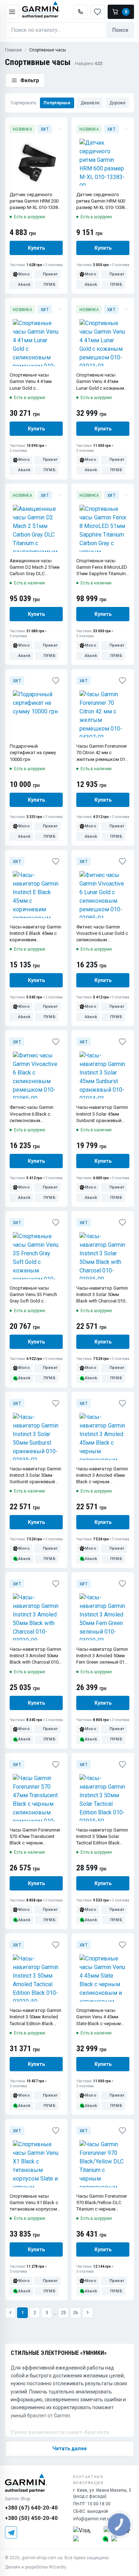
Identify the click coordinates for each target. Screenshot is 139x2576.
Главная (13, 50)
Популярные (57, 103)
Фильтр (30, 80)
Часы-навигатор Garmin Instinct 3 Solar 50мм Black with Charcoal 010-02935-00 (102, 1295)
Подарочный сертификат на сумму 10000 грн (33, 753)
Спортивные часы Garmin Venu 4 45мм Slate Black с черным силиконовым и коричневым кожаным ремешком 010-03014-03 (102, 2017)
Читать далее (69, 2448)
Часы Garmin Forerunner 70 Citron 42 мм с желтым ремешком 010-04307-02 (103, 753)
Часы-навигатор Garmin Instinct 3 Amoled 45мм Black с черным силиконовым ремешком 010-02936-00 (102, 1476)
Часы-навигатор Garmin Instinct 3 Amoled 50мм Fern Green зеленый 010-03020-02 (102, 1656)
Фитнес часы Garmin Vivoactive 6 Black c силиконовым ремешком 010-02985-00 (36, 1114)
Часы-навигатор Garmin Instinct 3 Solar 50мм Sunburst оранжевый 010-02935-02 (35, 1476)
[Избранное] (60, 129)
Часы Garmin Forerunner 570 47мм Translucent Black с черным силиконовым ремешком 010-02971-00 (36, 1837)
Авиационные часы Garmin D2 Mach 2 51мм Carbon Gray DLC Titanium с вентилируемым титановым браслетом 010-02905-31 (35, 568)
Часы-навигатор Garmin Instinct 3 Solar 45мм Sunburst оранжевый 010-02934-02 (102, 1114)
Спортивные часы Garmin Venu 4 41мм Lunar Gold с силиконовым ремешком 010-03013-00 (36, 382)
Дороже (117, 103)
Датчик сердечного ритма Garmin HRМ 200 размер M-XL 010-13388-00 (36, 201)
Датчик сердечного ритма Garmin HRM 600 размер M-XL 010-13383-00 (102, 201)
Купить (36, 248)
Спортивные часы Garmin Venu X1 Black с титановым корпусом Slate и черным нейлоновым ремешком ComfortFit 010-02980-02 (36, 2203)
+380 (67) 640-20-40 (31, 2508)
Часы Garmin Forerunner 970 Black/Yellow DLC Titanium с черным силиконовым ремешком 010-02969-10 (102, 2203)
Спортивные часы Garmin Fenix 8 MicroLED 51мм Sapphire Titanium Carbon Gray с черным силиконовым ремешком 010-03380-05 (102, 568)
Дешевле (90, 103)
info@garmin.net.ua (93, 2519)
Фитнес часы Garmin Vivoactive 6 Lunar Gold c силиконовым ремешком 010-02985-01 (102, 934)
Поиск (120, 30)
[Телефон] (81, 12)
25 (63, 2313)
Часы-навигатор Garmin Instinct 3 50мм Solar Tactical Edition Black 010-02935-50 (102, 1837)
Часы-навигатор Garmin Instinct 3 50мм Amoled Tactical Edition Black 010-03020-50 (35, 2017)
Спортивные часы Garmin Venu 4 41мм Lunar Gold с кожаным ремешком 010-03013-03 (102, 382)
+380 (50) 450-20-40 (31, 2518)
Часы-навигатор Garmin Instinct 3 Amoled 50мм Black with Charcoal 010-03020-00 (35, 1656)
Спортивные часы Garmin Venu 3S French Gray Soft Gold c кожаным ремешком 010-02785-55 (33, 1295)
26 (76, 2313)
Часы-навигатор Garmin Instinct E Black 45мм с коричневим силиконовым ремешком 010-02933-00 (36, 934)
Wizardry (58, 2567)
